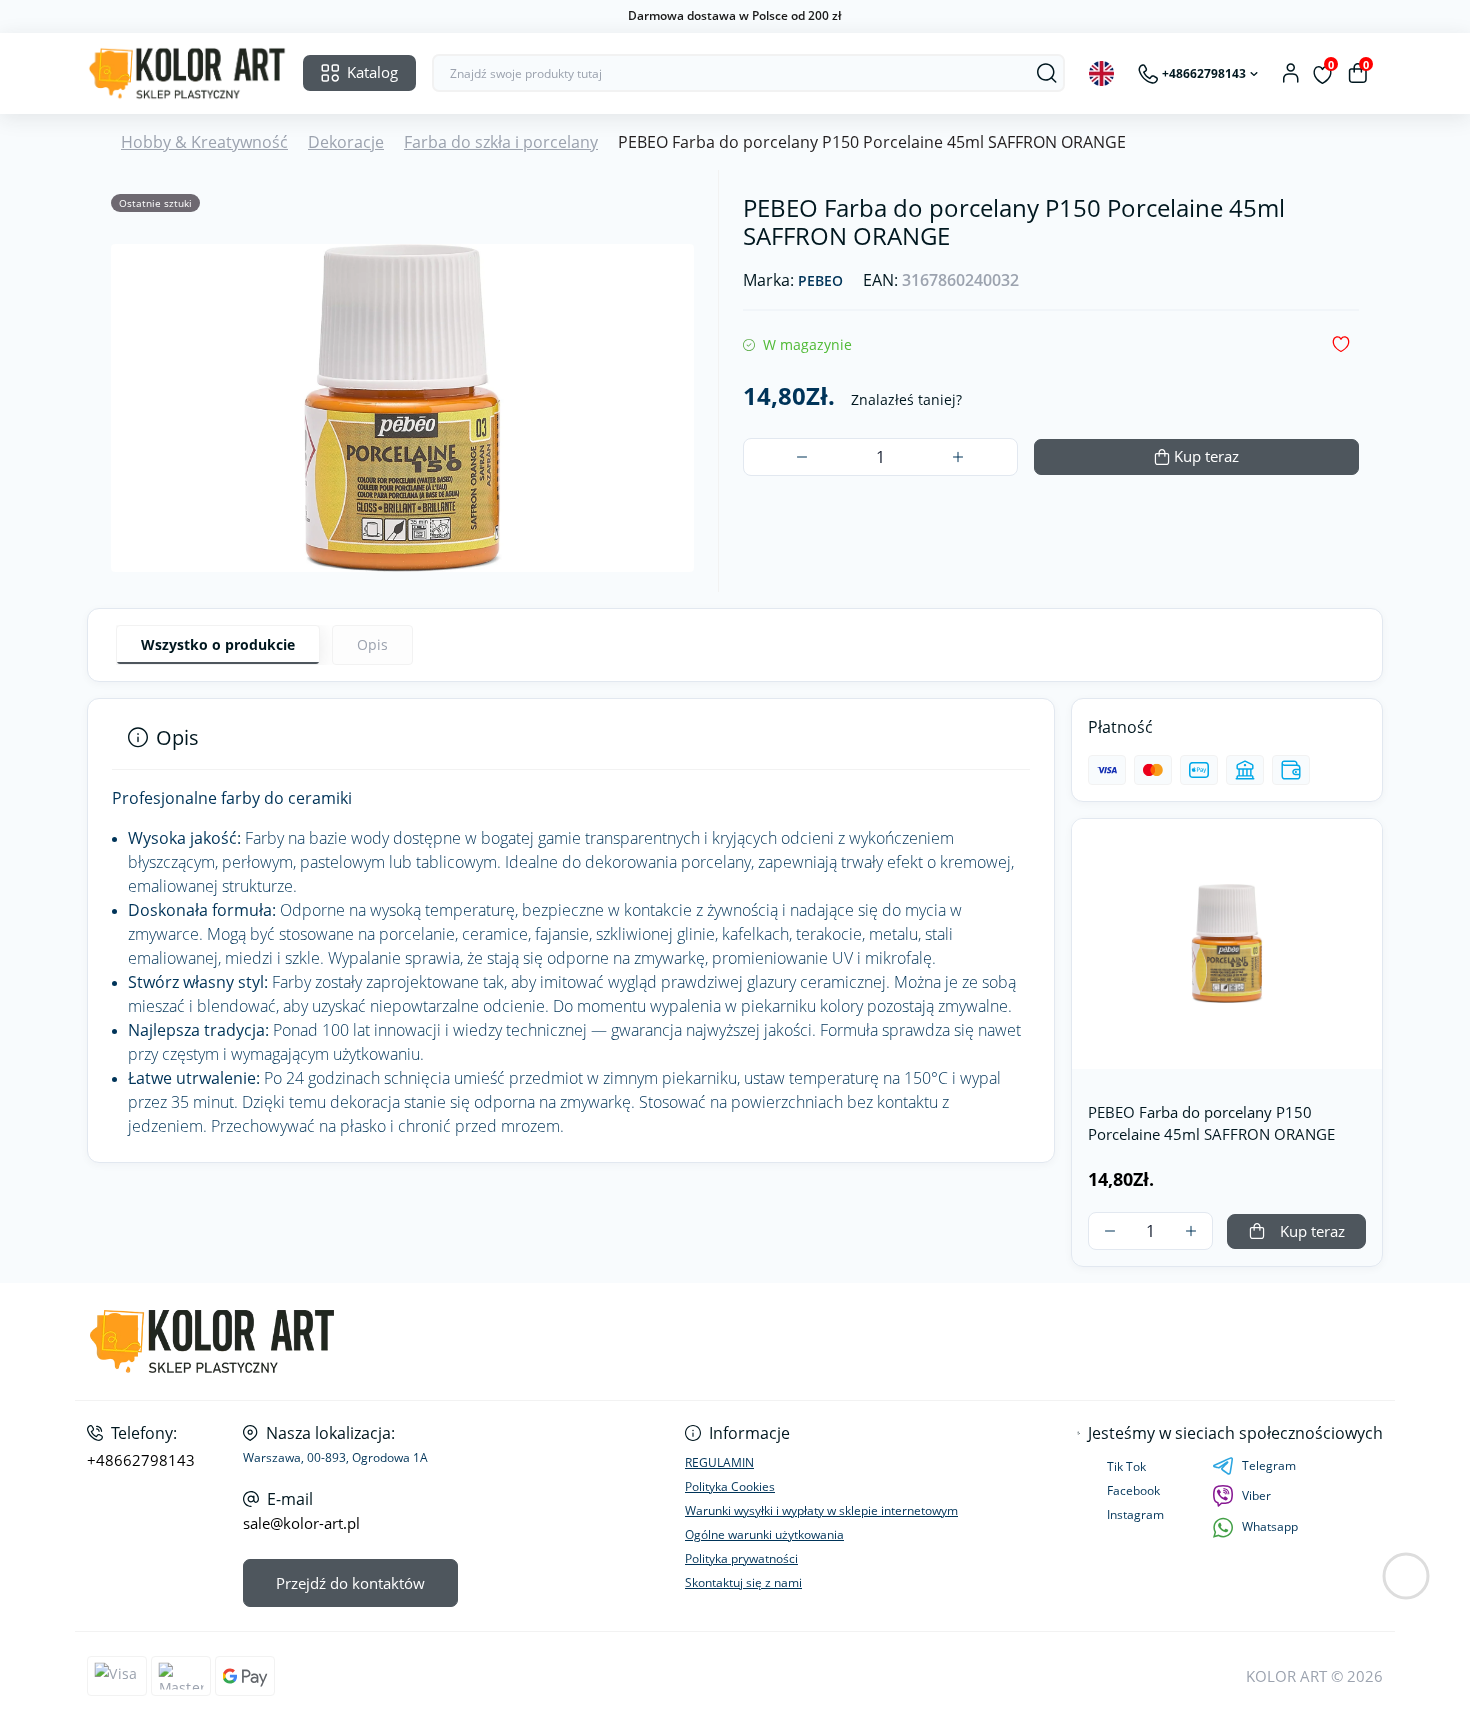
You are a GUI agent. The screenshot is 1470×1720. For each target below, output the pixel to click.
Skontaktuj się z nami (743, 1582)
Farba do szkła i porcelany (501, 142)
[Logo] (187, 73)
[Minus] (802, 457)
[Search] (1047, 73)
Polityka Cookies (730, 1486)
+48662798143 (141, 1460)
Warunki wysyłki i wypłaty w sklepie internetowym (821, 1510)
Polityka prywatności (741, 1558)
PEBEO (820, 281)
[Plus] (958, 457)
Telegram (1269, 1465)
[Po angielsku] (1101, 73)
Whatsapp (1270, 1526)
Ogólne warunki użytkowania (764, 1534)
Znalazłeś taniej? (906, 399)
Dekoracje (346, 142)
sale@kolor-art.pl (301, 1523)
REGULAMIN (719, 1462)
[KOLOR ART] (405, 1341)
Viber (1256, 1495)
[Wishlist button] (1341, 344)
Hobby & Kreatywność (204, 142)
